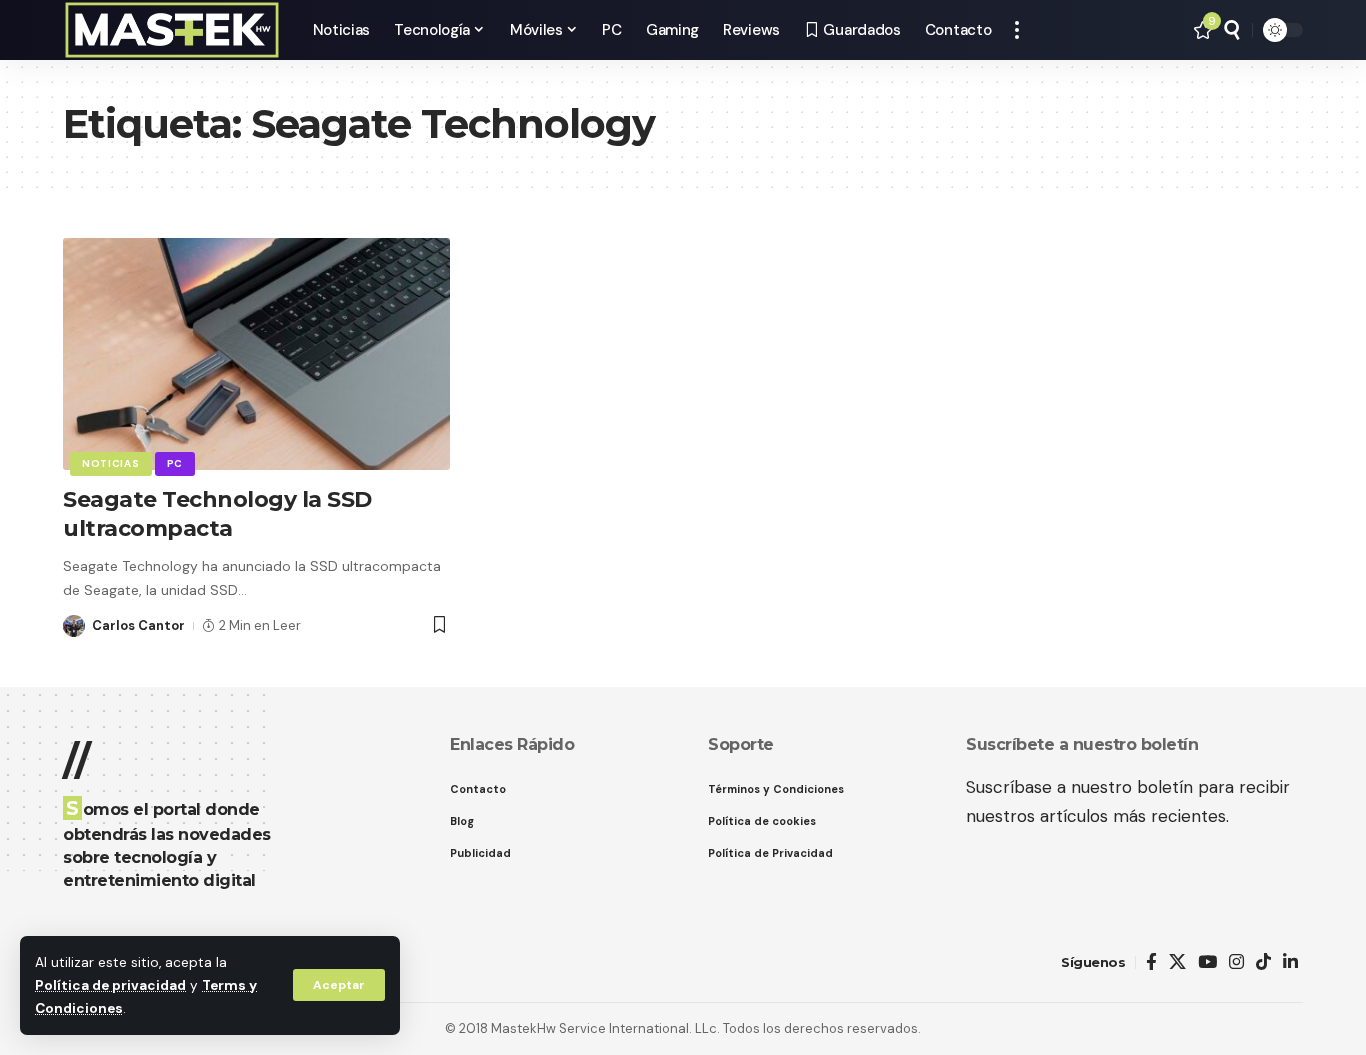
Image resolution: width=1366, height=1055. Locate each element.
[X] (1177, 962)
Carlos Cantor (138, 625)
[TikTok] (1263, 962)
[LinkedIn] (1290, 962)
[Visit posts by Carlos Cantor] (74, 626)
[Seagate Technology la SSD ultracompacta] (256, 354)
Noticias (111, 463)
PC (175, 463)
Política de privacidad (110, 985)
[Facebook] (1151, 962)
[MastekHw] (172, 30)
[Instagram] (1236, 962)
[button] (339, 985)
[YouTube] (1207, 962)
